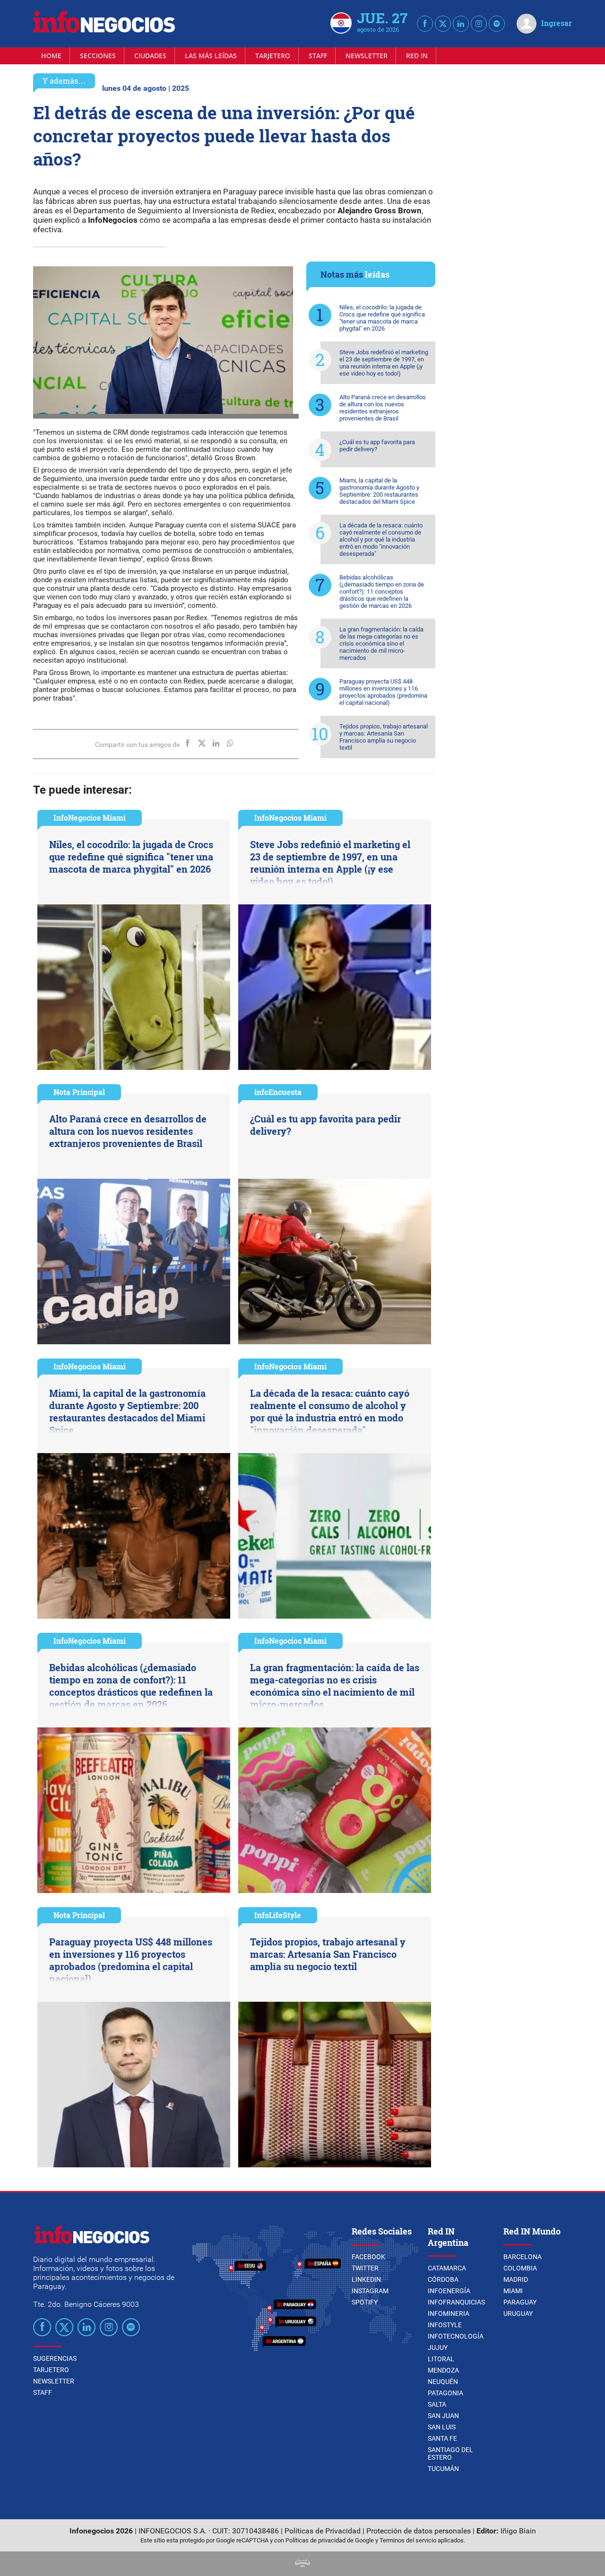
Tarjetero (273, 56)
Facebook (368, 2257)
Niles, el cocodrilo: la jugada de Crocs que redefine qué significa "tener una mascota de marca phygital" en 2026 (382, 318)
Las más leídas (211, 56)
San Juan (443, 2416)
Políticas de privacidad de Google (330, 2540)
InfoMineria (449, 2313)
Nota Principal (79, 1092)
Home (51, 56)
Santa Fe (442, 2438)
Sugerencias (55, 2358)
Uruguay (518, 2313)
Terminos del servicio (408, 2540)
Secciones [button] (98, 56)
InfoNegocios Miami (90, 818)
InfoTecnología (456, 2336)
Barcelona (523, 2257)
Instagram (370, 2291)
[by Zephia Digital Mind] (302, 2564)
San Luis (442, 2427)
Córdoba (443, 2279)
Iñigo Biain (518, 2531)
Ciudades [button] (150, 56)
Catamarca (447, 2268)
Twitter (365, 2268)
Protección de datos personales (419, 2531)
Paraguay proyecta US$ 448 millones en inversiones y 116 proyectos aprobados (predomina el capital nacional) (383, 692)
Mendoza (443, 2370)
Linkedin (366, 2279)
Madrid (516, 2279)
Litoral (441, 2359)
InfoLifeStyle (278, 1915)
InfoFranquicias (456, 2302)
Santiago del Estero (450, 2453)
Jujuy (438, 2348)
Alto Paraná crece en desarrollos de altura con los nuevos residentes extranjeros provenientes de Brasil (383, 408)
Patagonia (445, 2393)
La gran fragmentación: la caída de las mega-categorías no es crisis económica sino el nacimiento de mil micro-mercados (381, 644)
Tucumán (443, 2469)
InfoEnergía (449, 2291)
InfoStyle (445, 2325)
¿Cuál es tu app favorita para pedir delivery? (377, 446)
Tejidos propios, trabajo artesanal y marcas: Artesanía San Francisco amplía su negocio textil (384, 737)
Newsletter (367, 56)
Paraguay (520, 2302)
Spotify (365, 2302)
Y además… (64, 81)
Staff (318, 56)
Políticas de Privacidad (323, 2531)
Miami (513, 2291)
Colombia (520, 2268)
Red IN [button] (417, 56)
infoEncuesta (278, 1092)
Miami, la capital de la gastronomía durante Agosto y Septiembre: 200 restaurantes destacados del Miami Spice (379, 491)
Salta (437, 2404)
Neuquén (443, 2382)
